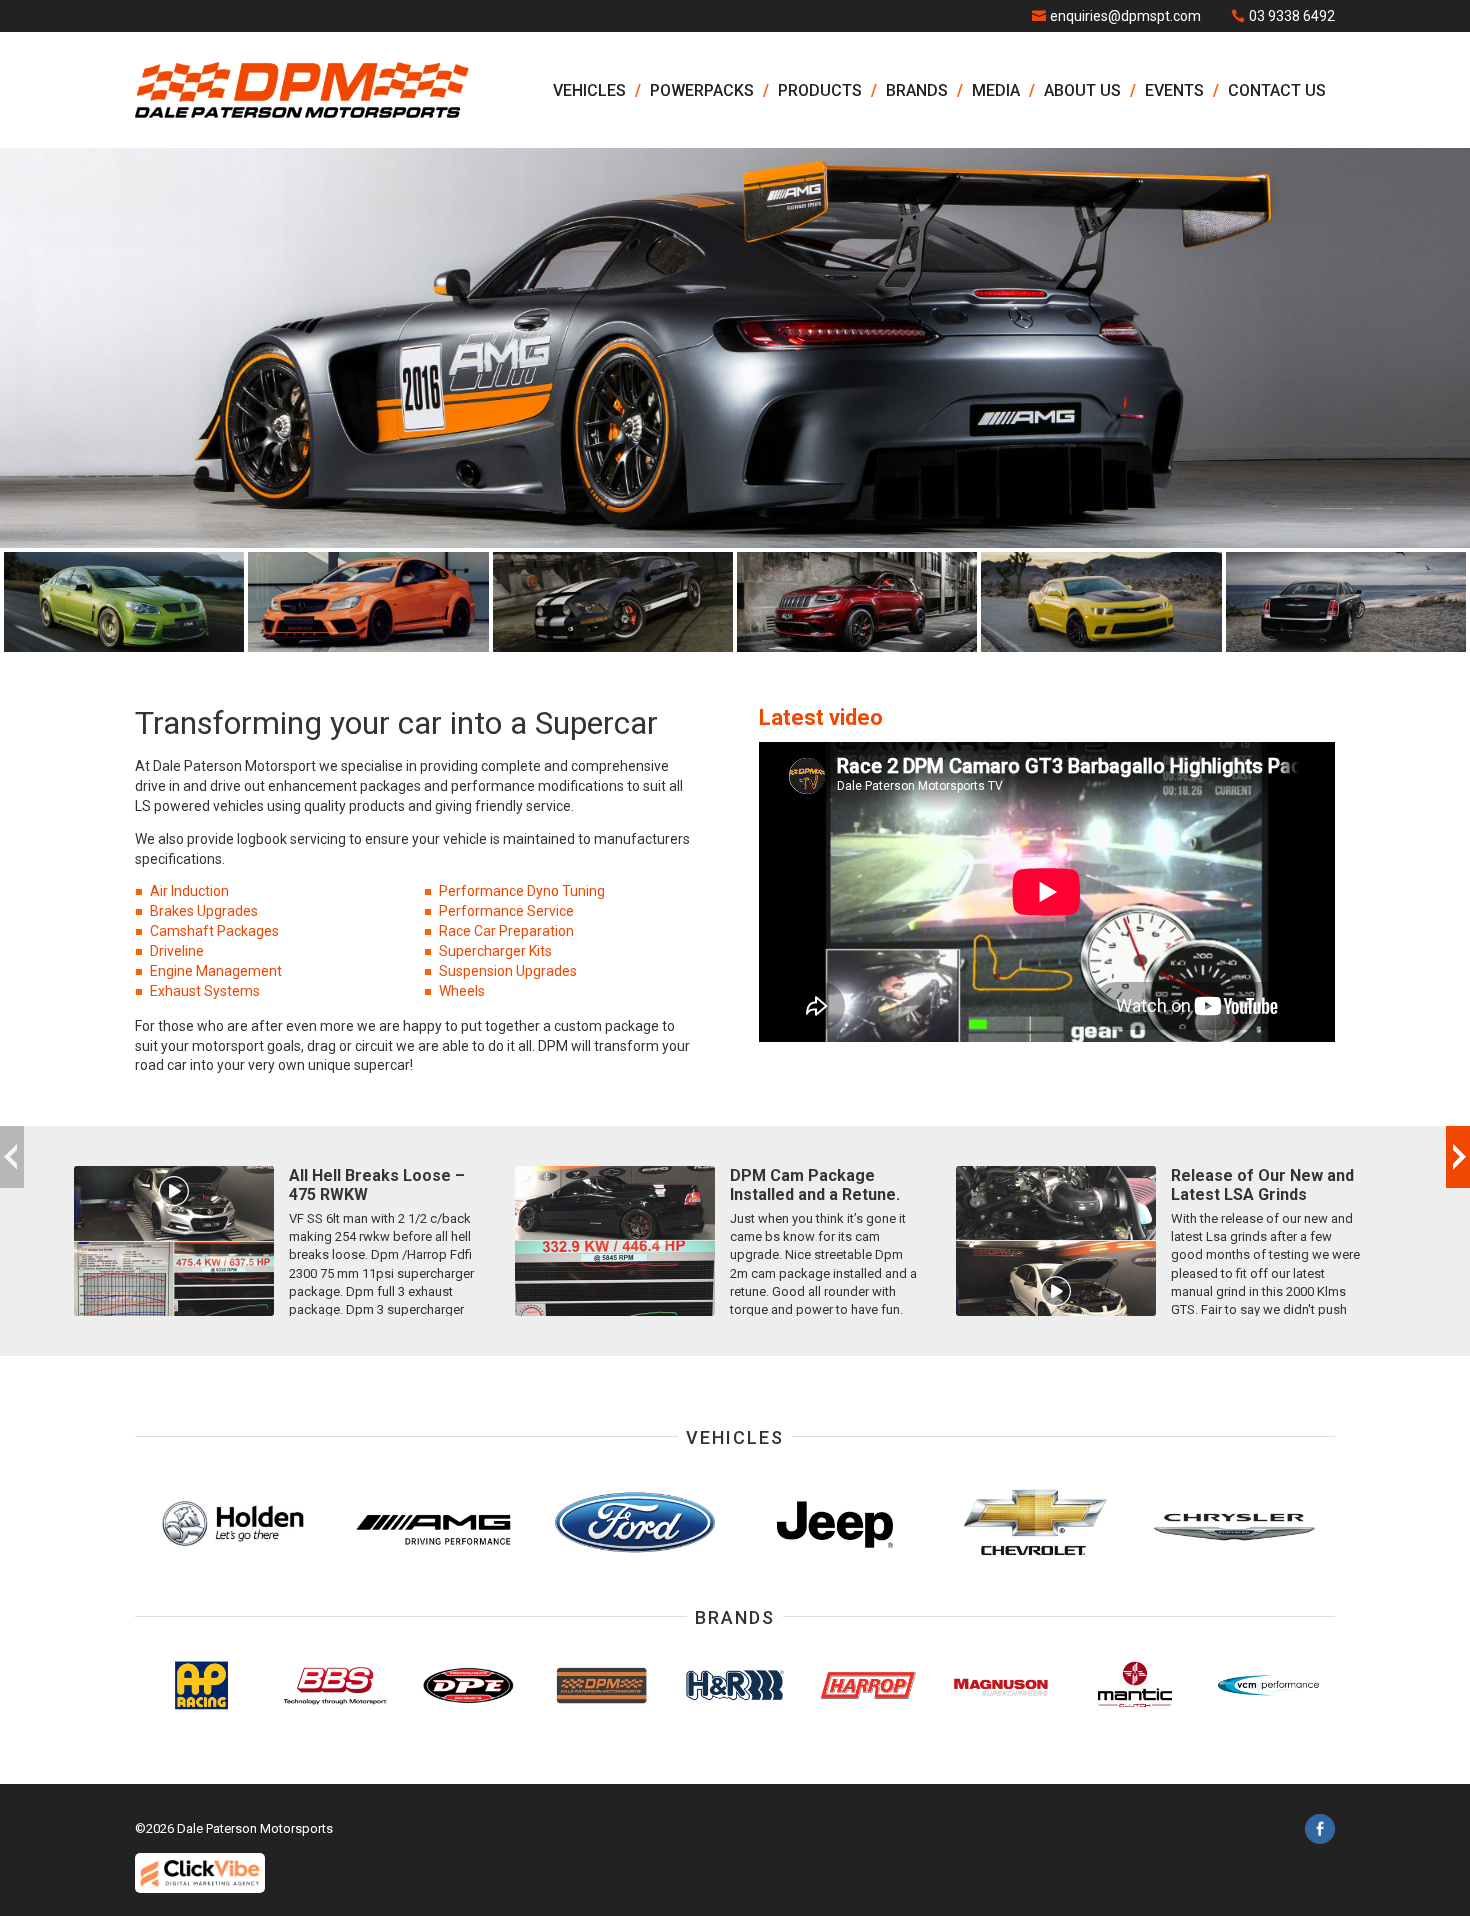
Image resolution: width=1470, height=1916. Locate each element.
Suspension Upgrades (508, 971)
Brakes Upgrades (204, 911)
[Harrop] (868, 1686)
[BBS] (334, 1686)
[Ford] (635, 1522)
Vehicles (589, 90)
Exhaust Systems (205, 991)
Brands (917, 90)
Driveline (177, 951)
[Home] (302, 90)
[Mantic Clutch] (1134, 1686)
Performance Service (506, 911)
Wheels (462, 991)
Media (996, 90)
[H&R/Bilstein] (734, 1686)
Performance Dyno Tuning (522, 891)
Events (1174, 90)
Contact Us (1277, 90)
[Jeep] (835, 1522)
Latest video (821, 717)
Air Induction (189, 891)
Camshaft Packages (214, 931)
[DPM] (601, 1686)
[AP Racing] (201, 1686)
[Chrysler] (1235, 1522)
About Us (1082, 90)
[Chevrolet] (1035, 1522)
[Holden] (235, 1522)
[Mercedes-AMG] (435, 1522)
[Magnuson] (1001, 1686)
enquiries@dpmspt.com (1125, 16)
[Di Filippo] (468, 1686)
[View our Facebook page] (1320, 1832)
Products (820, 90)
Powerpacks (702, 90)
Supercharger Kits (495, 951)
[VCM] (1268, 1686)
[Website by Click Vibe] (200, 1873)
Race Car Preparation (506, 931)
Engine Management (216, 971)
